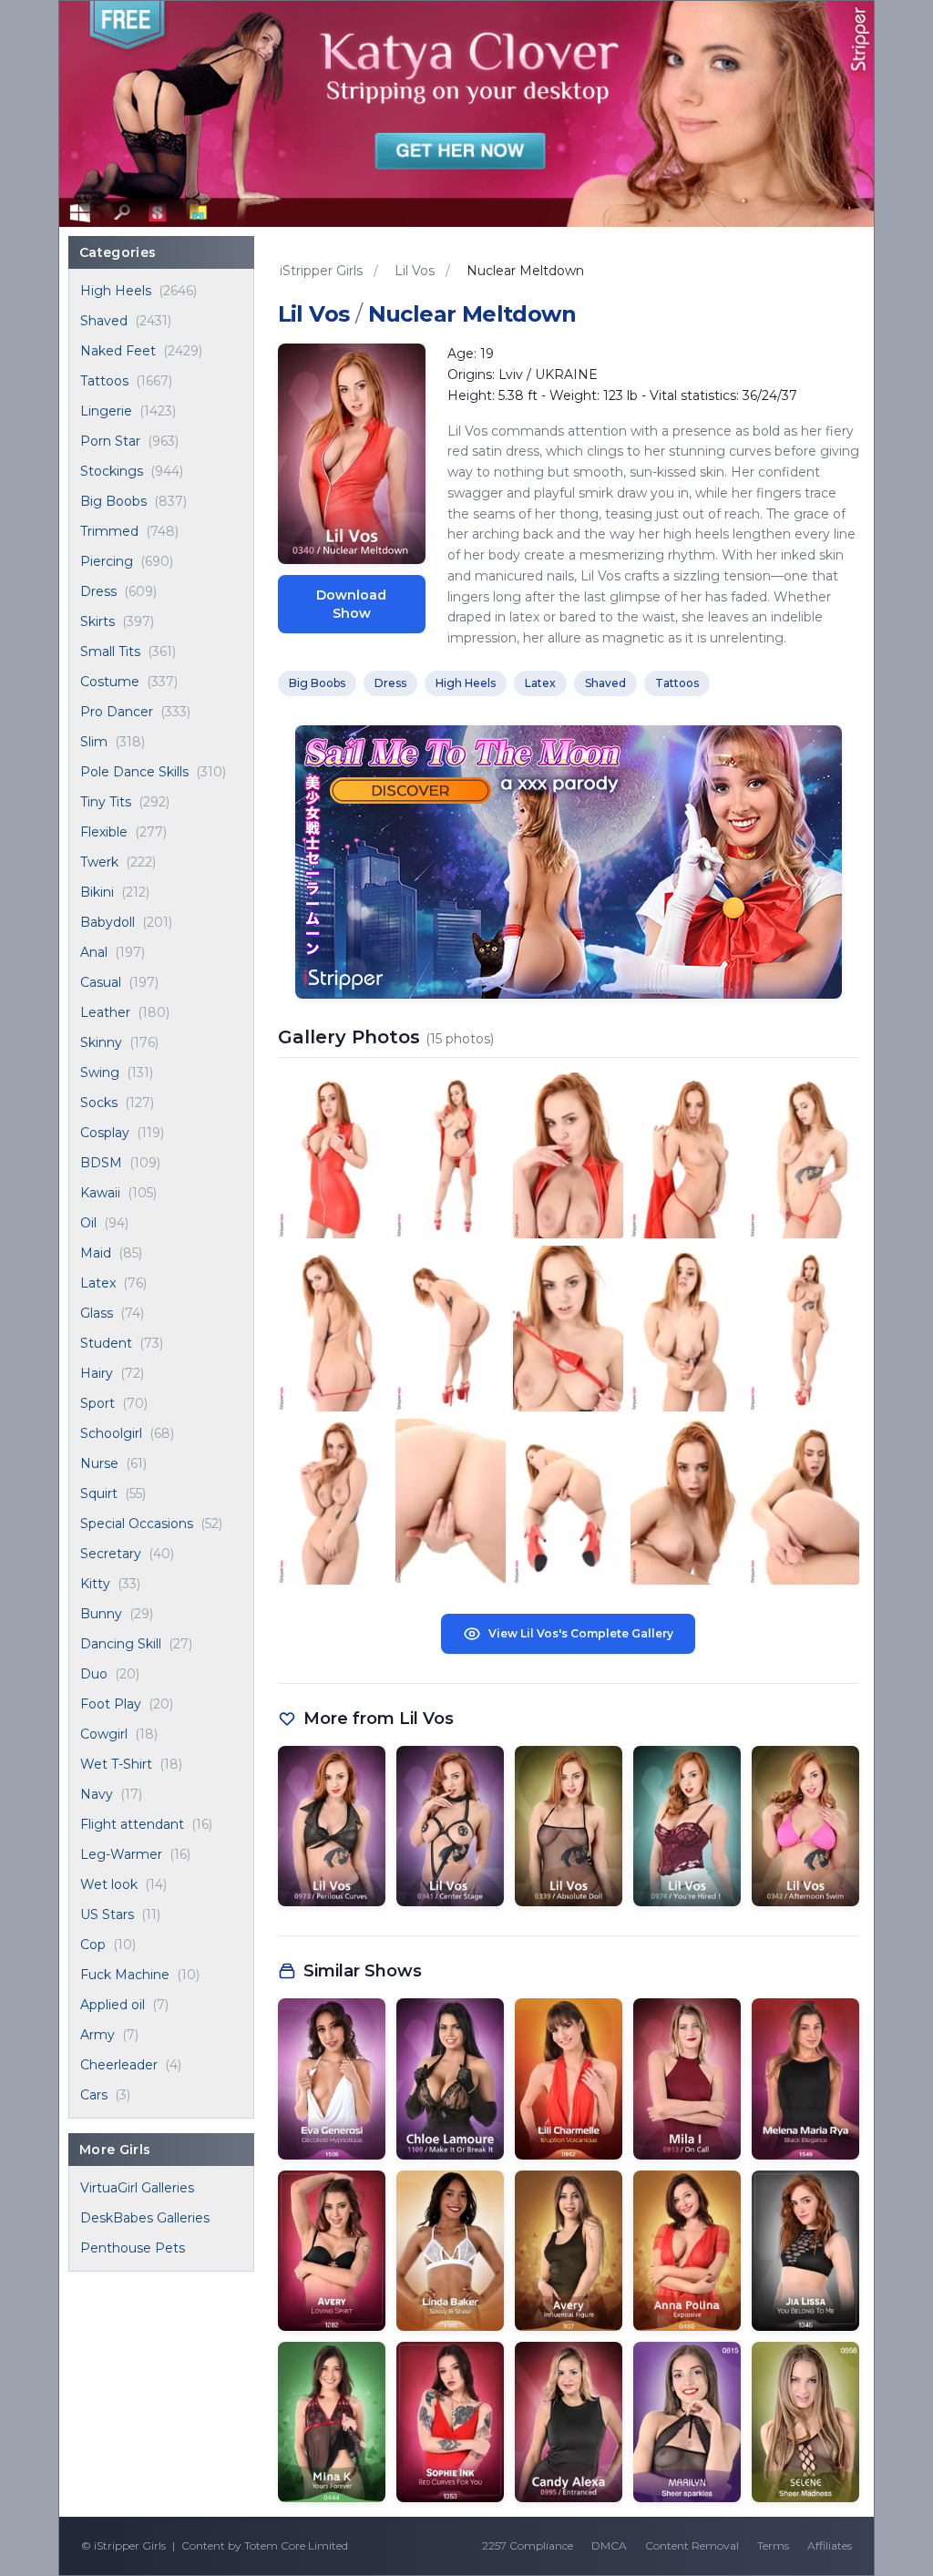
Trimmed (109, 531)
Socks (99, 1103)
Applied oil (113, 2005)
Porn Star (110, 441)
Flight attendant (132, 1824)
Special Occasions (137, 1524)
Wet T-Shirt (116, 1764)
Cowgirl (104, 1734)
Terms (773, 2545)
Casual (101, 982)
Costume (110, 682)
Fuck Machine (125, 1975)
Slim (94, 742)
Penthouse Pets (133, 2248)
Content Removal (692, 2545)
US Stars (107, 1914)
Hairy (97, 1373)
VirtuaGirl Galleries (137, 2188)
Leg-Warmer (121, 1854)
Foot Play (111, 1704)
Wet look (109, 1884)
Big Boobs (113, 501)
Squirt (99, 1493)
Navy (97, 1794)
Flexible (104, 832)
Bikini (97, 892)
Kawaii (100, 1193)
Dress (98, 591)
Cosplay (105, 1133)
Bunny (101, 1614)
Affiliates (830, 2545)
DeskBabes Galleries (145, 2218)
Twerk (99, 862)
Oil (88, 1223)
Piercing (107, 561)
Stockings (112, 471)
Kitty (95, 1584)
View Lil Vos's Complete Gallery (581, 1633)
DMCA (609, 2545)
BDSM (101, 1163)
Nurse (99, 1463)
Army (97, 2035)
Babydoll (108, 922)
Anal (94, 952)
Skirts (97, 621)
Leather (105, 1012)
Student (106, 1343)
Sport (97, 1403)
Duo (94, 1674)
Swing (100, 1072)
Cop (93, 1945)
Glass (97, 1313)
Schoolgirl (111, 1433)
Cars (94, 2095)
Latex (98, 1283)
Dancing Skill (121, 1644)
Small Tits (110, 652)
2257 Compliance (528, 2545)
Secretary (111, 1554)
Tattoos (104, 381)
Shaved (104, 321)
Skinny (101, 1042)
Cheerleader (119, 2065)
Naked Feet (118, 351)
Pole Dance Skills (134, 772)
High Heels (116, 291)
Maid (96, 1253)
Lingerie (106, 411)
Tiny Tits (106, 802)
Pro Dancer (117, 712)
